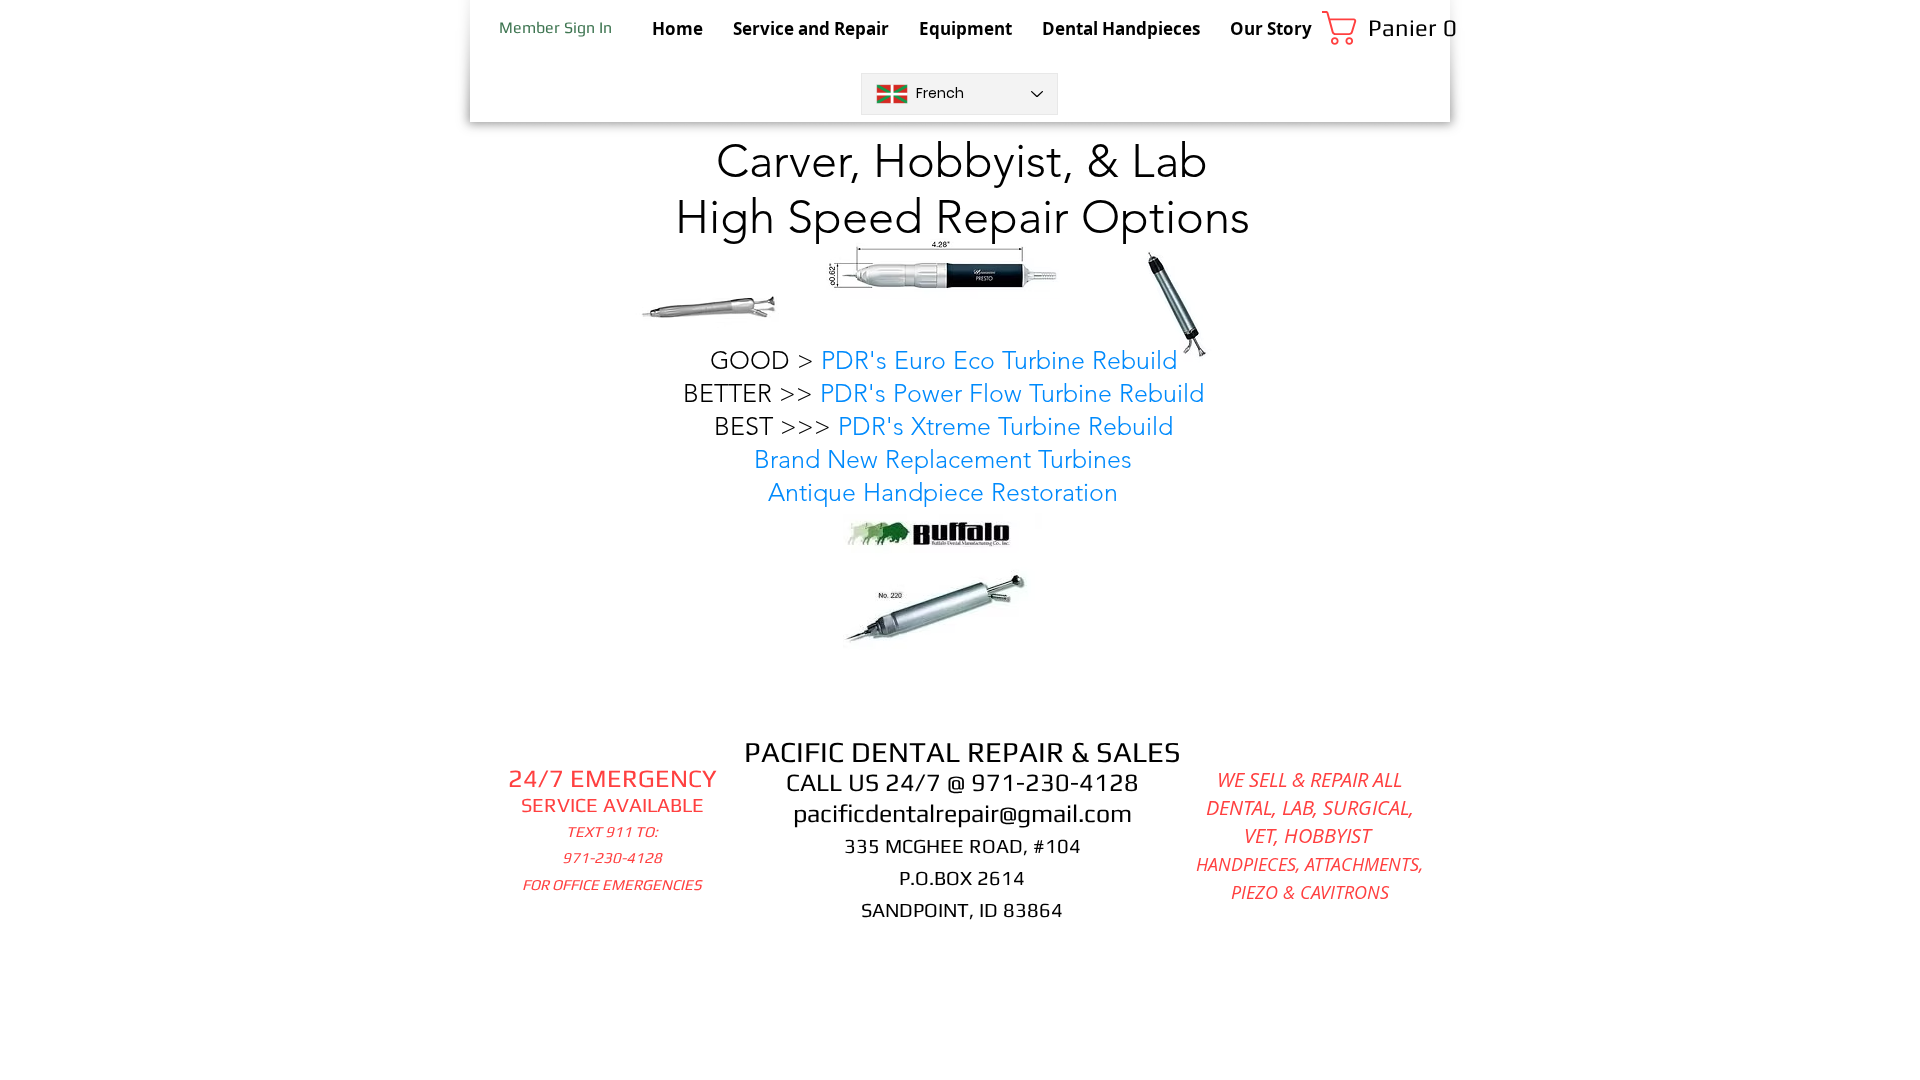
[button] (1386, 28)
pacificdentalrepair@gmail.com (962, 813)
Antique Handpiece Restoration (943, 492)
